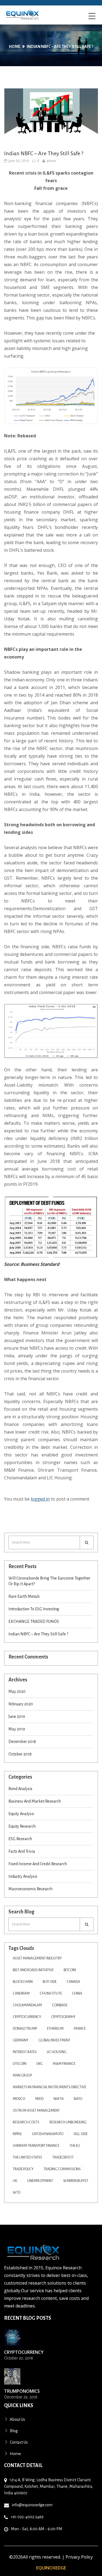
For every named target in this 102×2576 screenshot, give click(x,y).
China (77, 1993)
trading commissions (62, 2169)
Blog (14, 2431)
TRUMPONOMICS (22, 2391)
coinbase (60, 2005)
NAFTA (59, 2099)
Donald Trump (25, 2029)
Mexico (19, 2099)
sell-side (81, 2134)
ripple (17, 2134)
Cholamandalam (27, 2005)
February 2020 (21, 1704)
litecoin (20, 2064)
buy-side (50, 1982)
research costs (26, 2122)
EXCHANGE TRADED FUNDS (34, 1621)
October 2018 (20, 1754)
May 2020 (17, 1691)
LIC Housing (57, 2052)
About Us (17, 2419)
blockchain (23, 1982)
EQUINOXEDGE (51, 2568)
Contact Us (19, 2442)
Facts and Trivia (22, 1851)
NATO (78, 2099)
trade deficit (63, 2157)
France (80, 2029)
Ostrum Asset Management (36, 2111)
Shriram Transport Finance (36, 2146)
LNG (40, 2064)
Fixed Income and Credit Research (38, 1864)
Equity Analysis (21, 1814)
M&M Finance (64, 2064)
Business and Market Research (35, 1801)
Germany (21, 2040)
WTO (17, 2193)
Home (15, 47)
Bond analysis (20, 1789)
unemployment (40, 2181)
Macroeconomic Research (30, 1889)
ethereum (55, 2029)
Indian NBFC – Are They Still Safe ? (60, 47)
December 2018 (22, 1742)
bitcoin (70, 1970)
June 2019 (17, 1717)
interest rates (25, 2052)
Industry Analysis (23, 1876)
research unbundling (68, 2122)
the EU (75, 2146)
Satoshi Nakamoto (48, 2134)
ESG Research (20, 1839)
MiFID (39, 2099)
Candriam (21, 1993)
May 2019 (17, 1729)
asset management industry (37, 1958)
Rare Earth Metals (24, 1596)
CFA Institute (51, 1993)
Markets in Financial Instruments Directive (50, 2087)
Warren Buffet (76, 2181)
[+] (12, 2337)
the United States (27, 2157)
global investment (54, 2040)
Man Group (22, 2075)
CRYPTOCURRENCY (24, 2352)
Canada (73, 1982)
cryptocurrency (27, 2017)
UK (15, 2181)
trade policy (23, 2169)
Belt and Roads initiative (33, 1970)
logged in (40, 1499)
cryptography (63, 2017)
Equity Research (22, 1826)
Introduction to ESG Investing (34, 1609)
